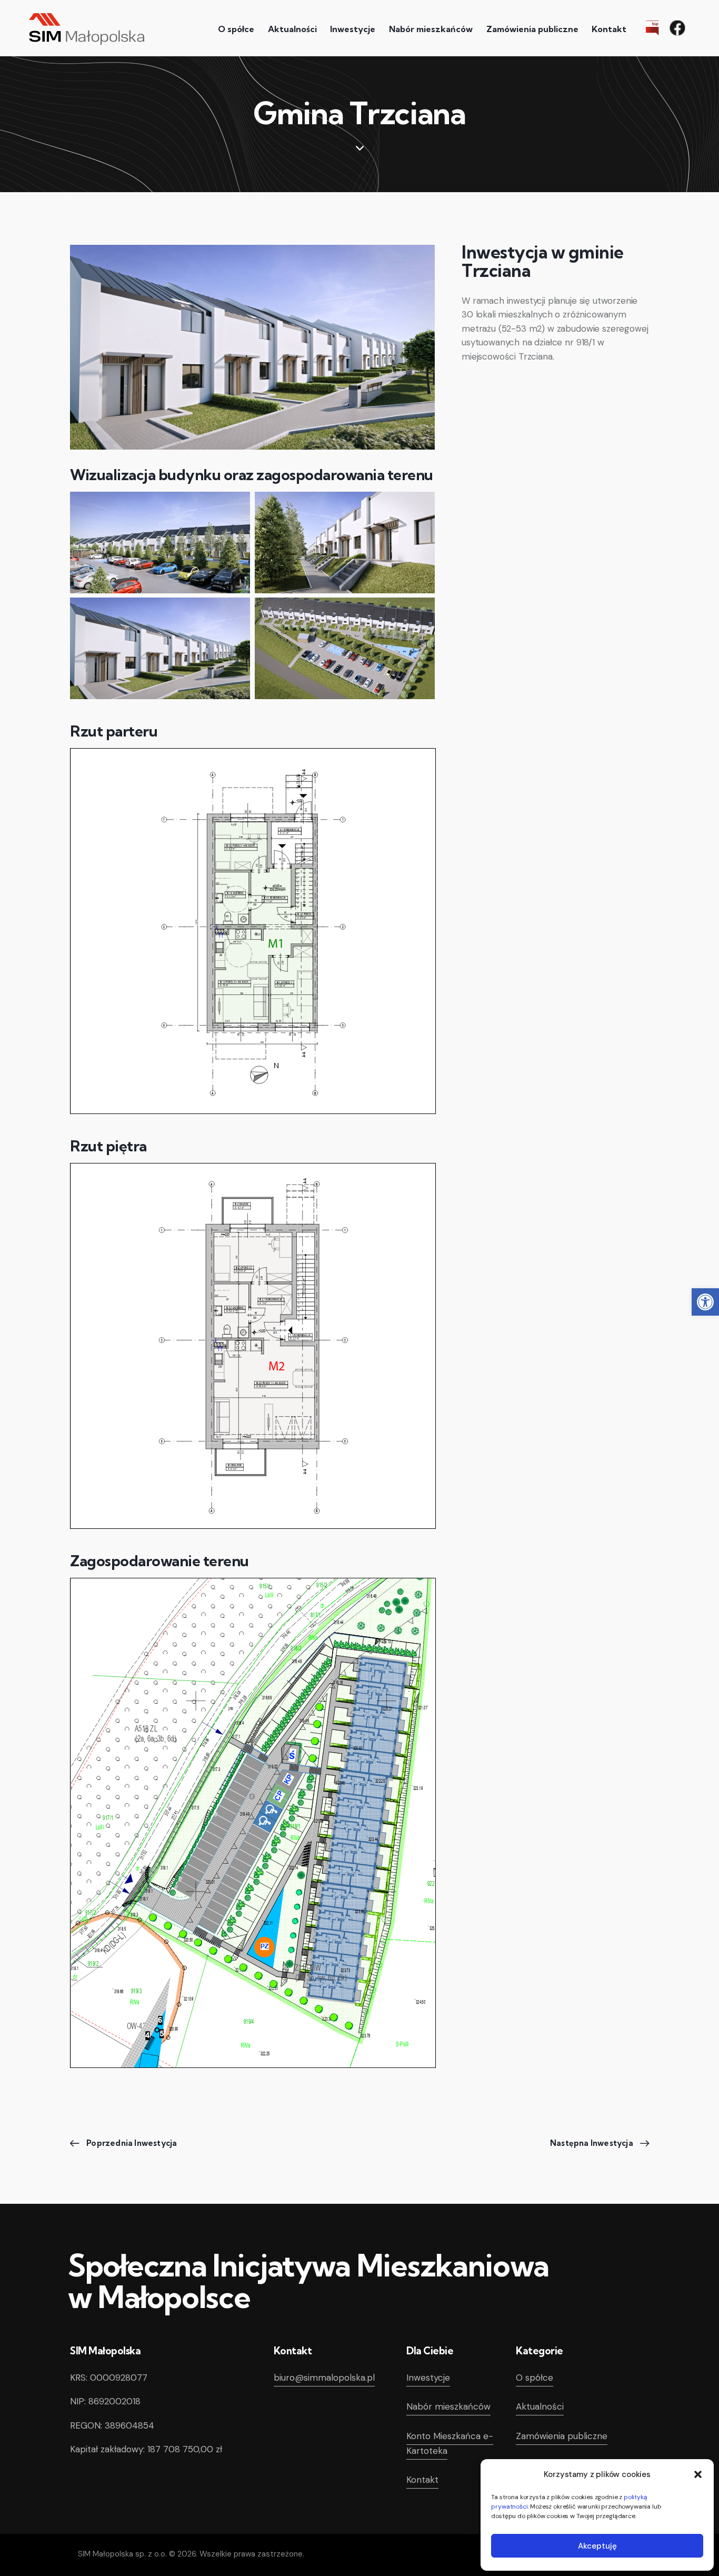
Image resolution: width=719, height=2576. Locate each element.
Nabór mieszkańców (448, 2406)
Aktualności (540, 2406)
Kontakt (422, 2480)
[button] (705, 1302)
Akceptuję (597, 2546)
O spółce (535, 2378)
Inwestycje (428, 2378)
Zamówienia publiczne (562, 2436)
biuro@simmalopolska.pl (324, 2378)
